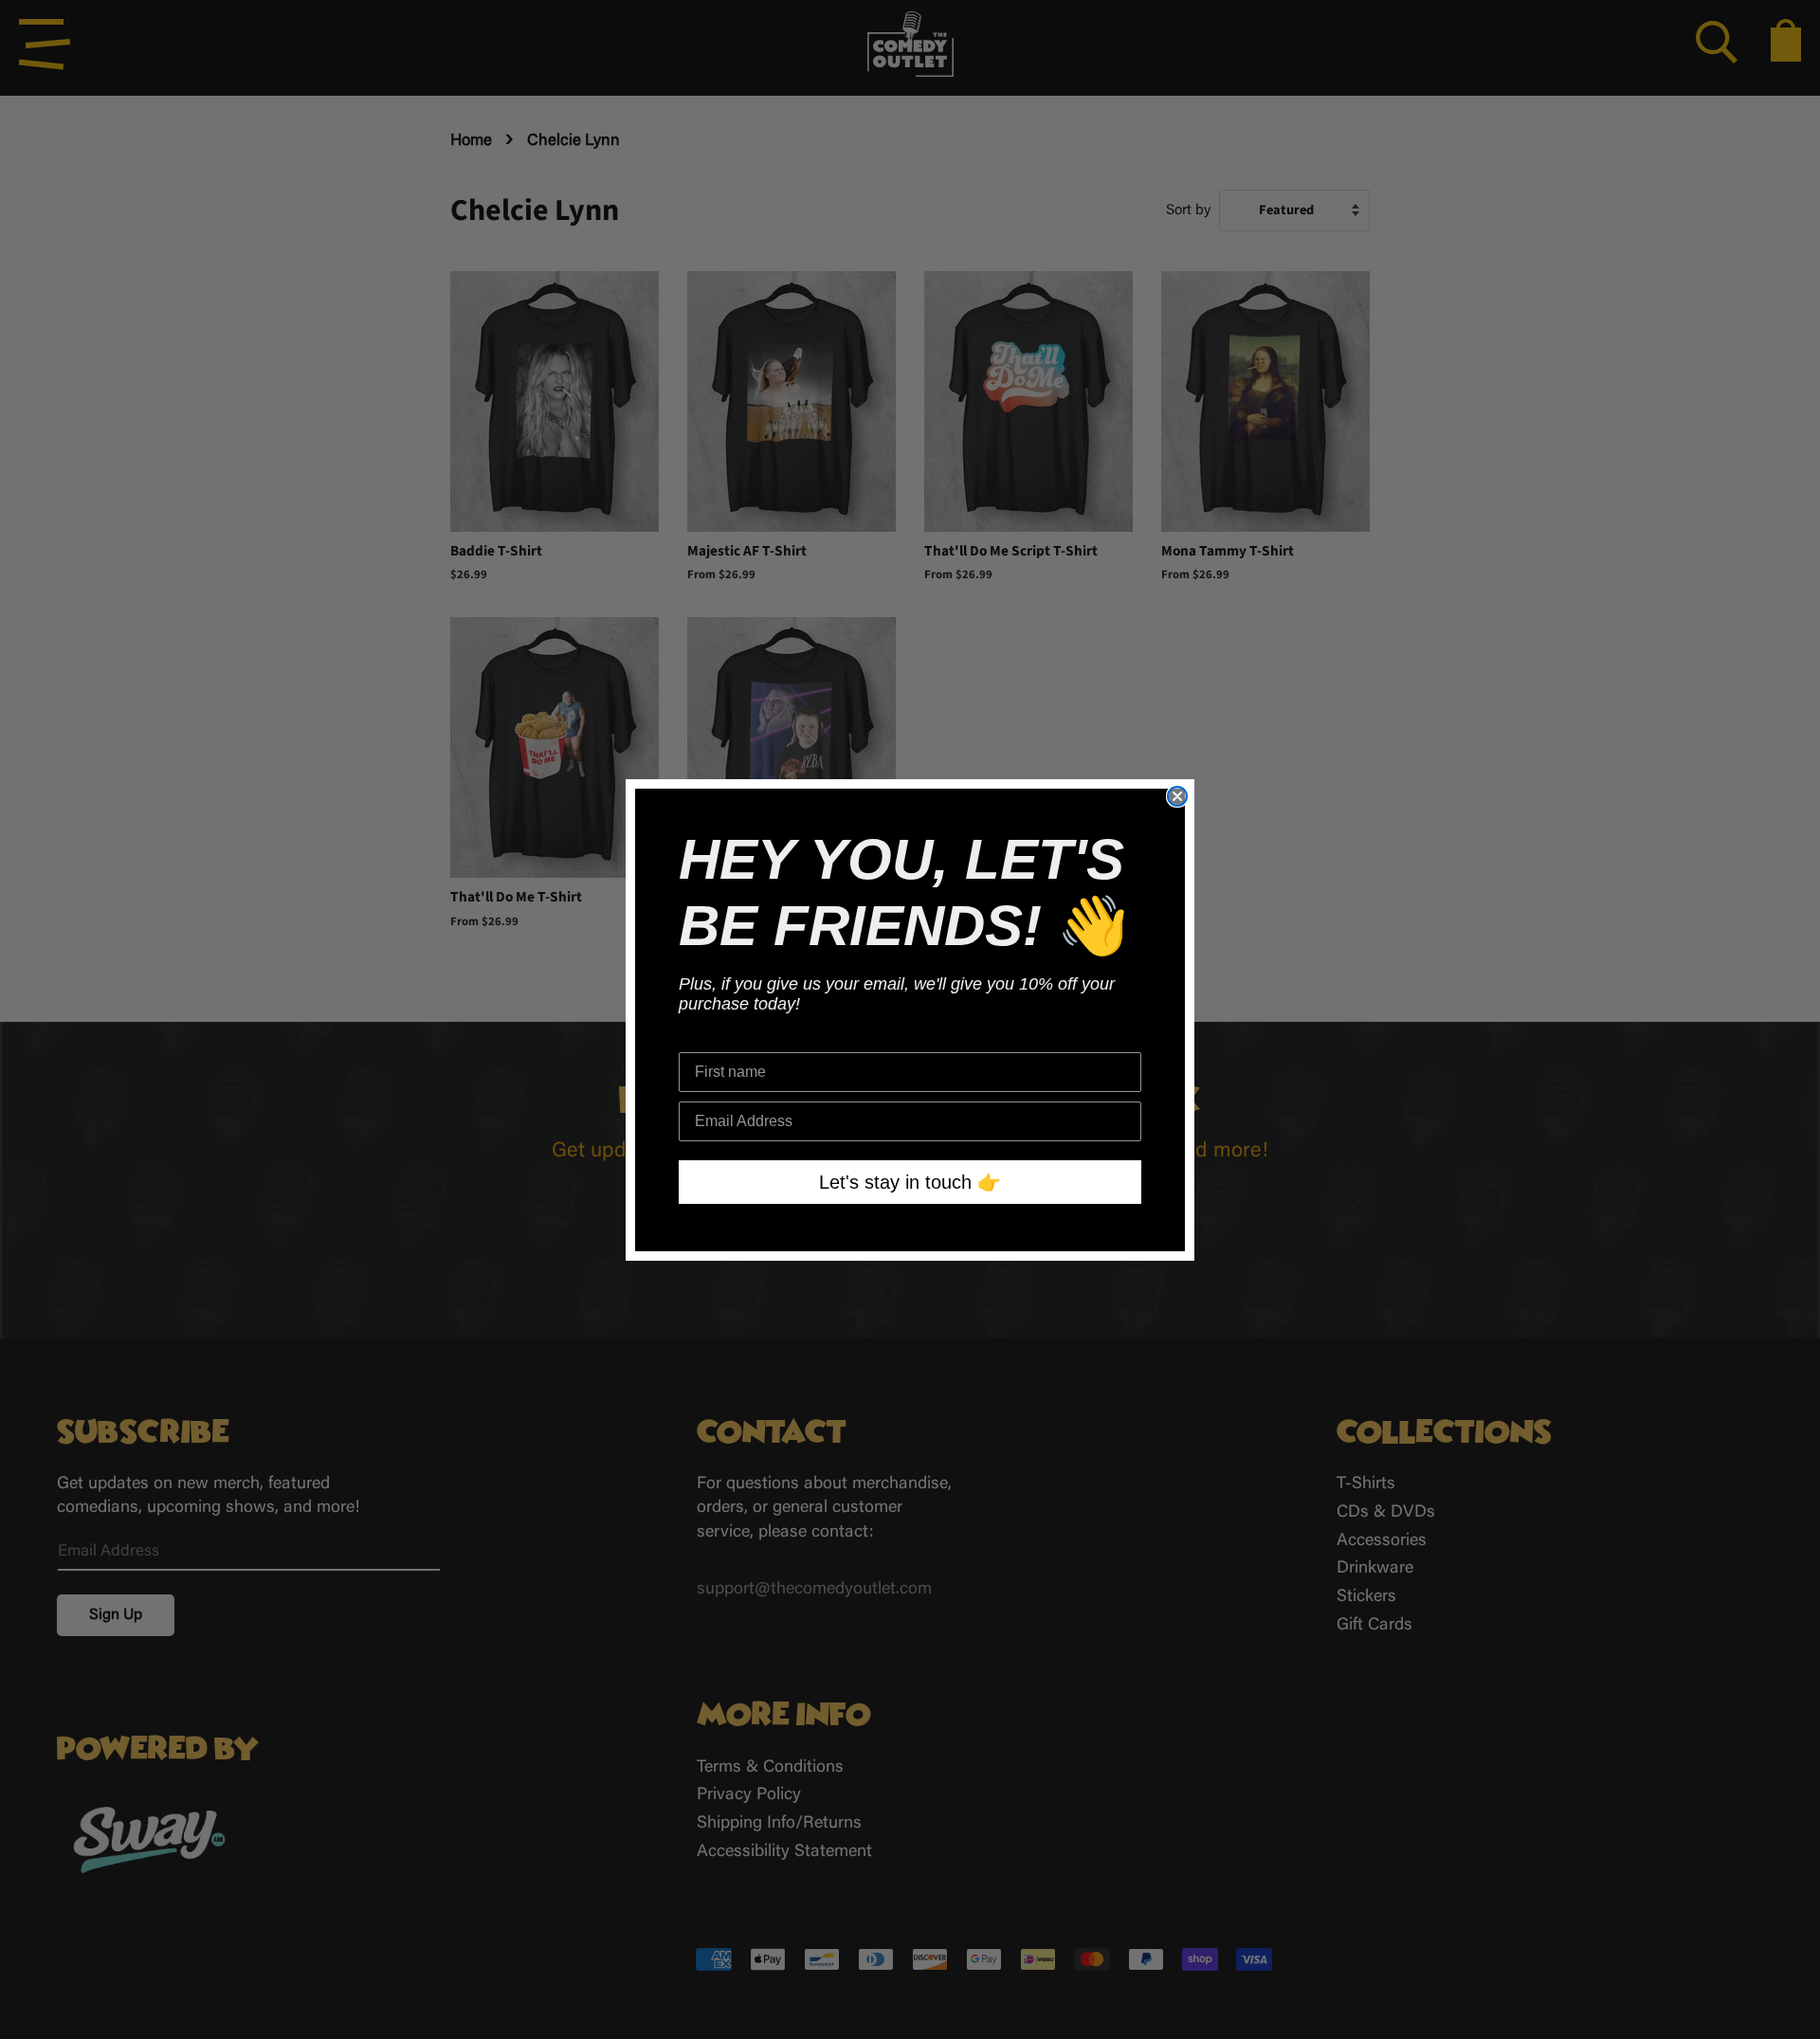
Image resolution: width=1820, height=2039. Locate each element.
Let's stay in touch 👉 (910, 1182)
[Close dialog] (1177, 796)
